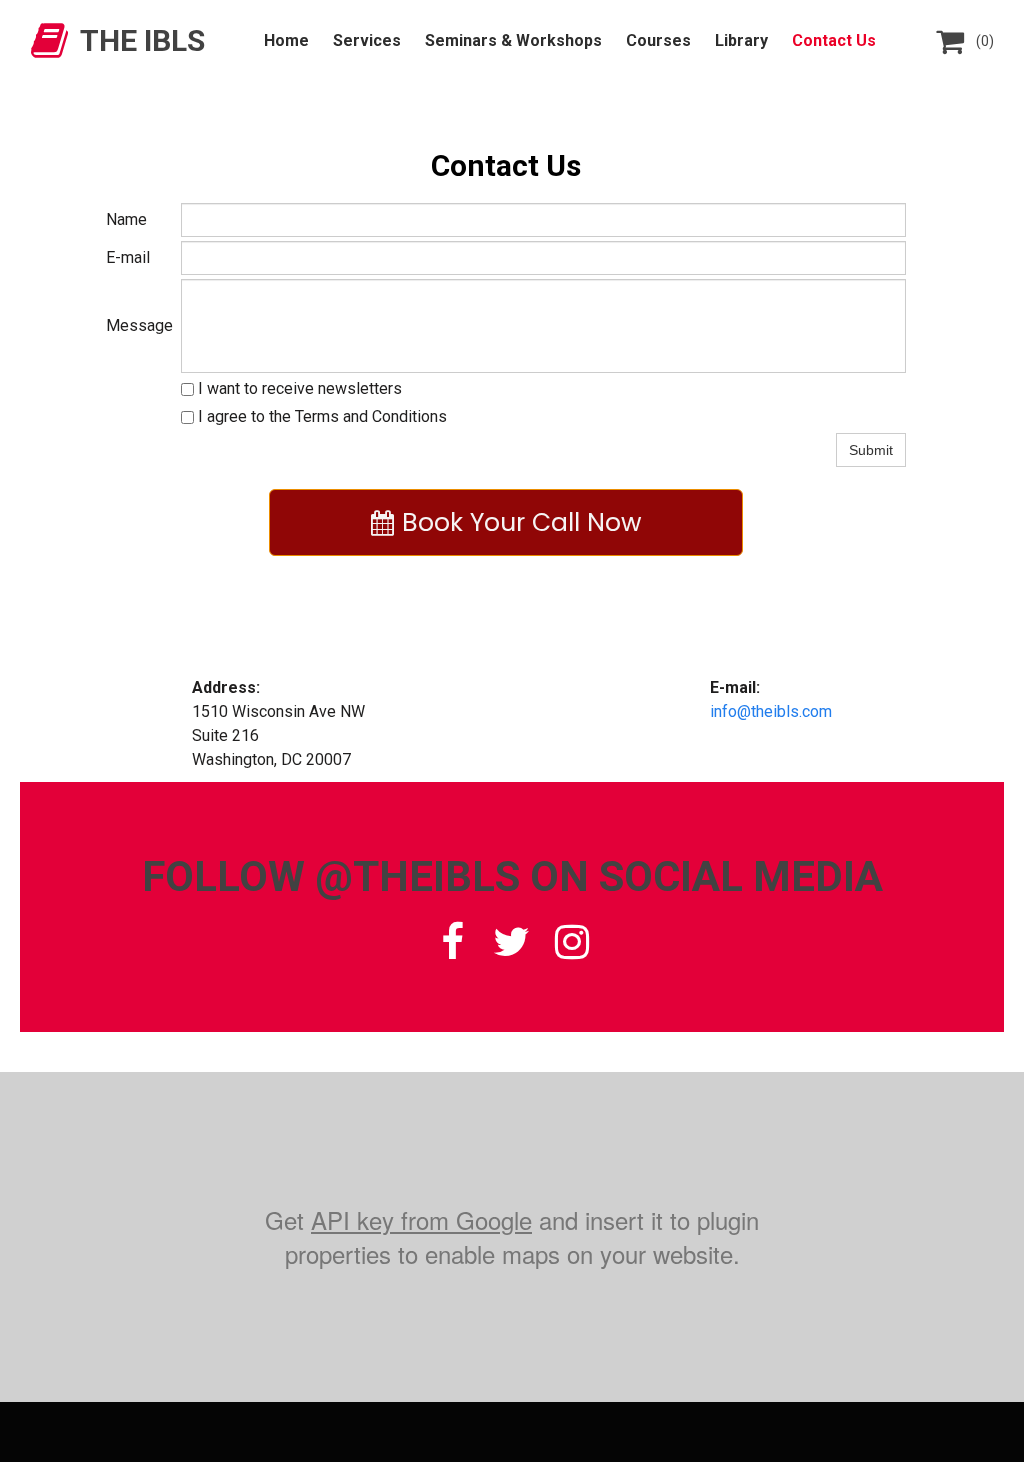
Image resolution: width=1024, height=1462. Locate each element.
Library (741, 40)
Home (286, 40)
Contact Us (834, 40)
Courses (658, 40)
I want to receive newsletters (298, 388)
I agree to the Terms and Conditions (320, 416)
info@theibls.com (771, 711)
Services (367, 40)
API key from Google (421, 1219)
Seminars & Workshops (513, 40)
